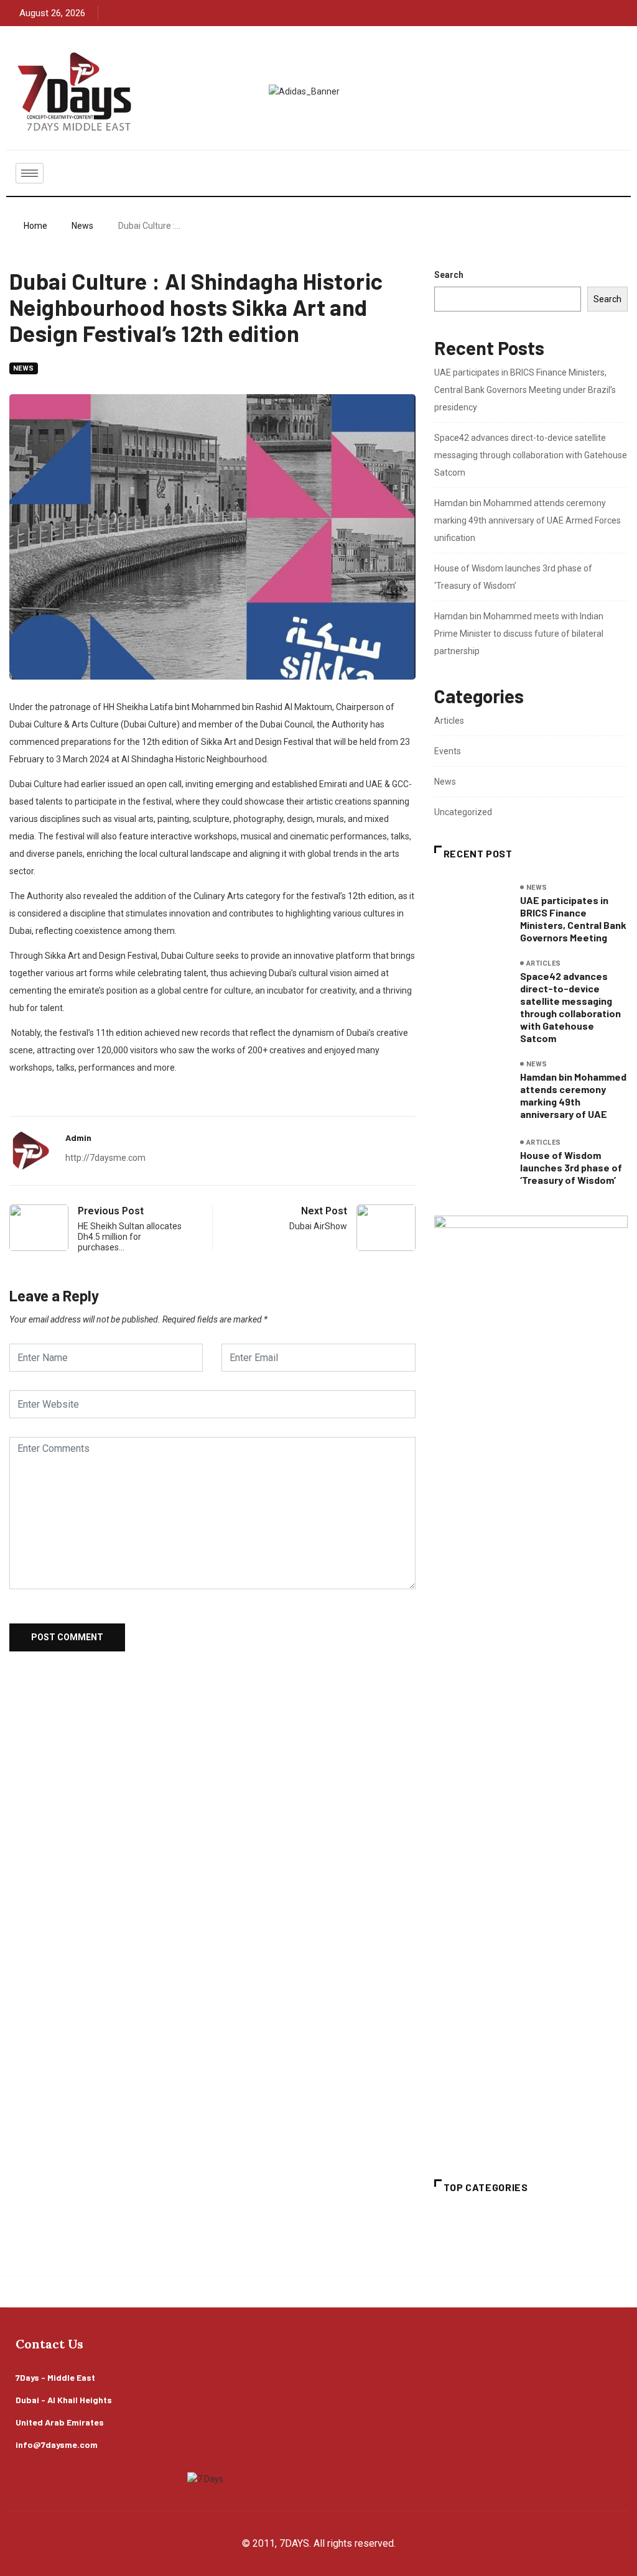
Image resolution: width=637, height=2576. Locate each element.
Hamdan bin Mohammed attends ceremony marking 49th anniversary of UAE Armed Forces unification (528, 520)
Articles (449, 721)
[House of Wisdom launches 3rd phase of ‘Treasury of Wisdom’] (471, 1162)
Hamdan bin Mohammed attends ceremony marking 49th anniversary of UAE (573, 1095)
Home (35, 226)
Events (448, 751)
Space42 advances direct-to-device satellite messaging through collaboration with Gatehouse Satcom (531, 455)
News (82, 226)
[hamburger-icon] (30, 173)
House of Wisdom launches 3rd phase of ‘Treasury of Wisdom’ (571, 1167)
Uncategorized (463, 812)
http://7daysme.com (105, 1158)
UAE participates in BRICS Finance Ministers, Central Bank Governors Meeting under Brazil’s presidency (525, 390)
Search (449, 275)
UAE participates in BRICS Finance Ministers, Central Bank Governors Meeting (573, 919)
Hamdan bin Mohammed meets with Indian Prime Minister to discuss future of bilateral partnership (519, 634)
